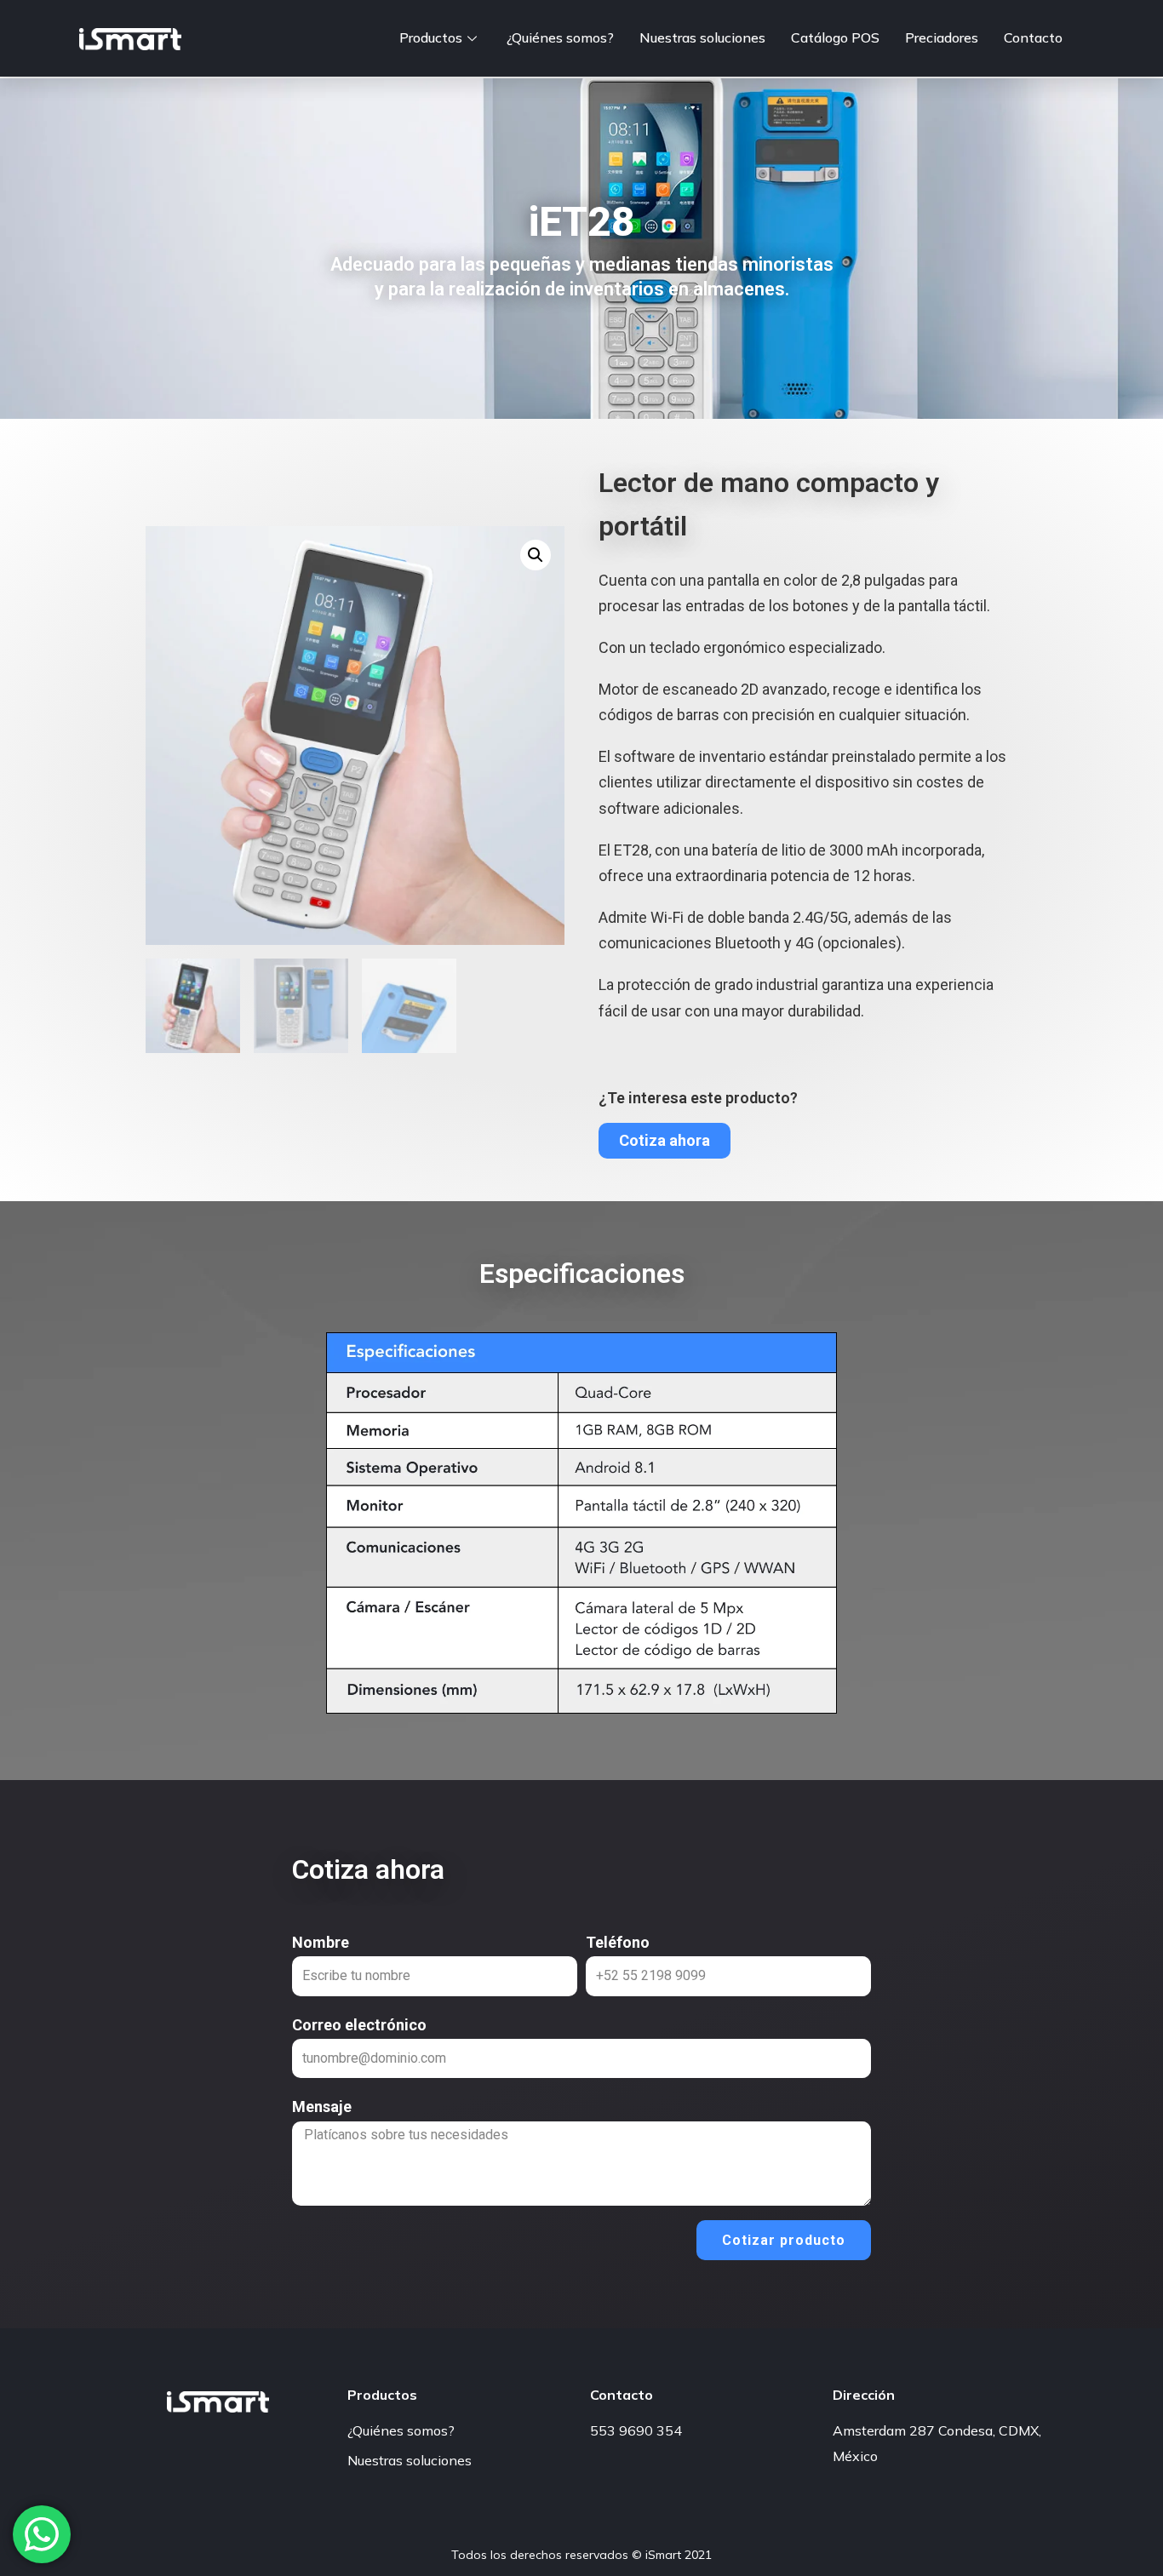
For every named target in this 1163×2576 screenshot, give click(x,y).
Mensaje (322, 2107)
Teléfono (618, 1942)
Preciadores (942, 37)
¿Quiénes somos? (560, 37)
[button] (665, 1141)
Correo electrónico (359, 2025)
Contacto (1033, 37)
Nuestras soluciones (702, 37)
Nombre (321, 1942)
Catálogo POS (835, 37)
